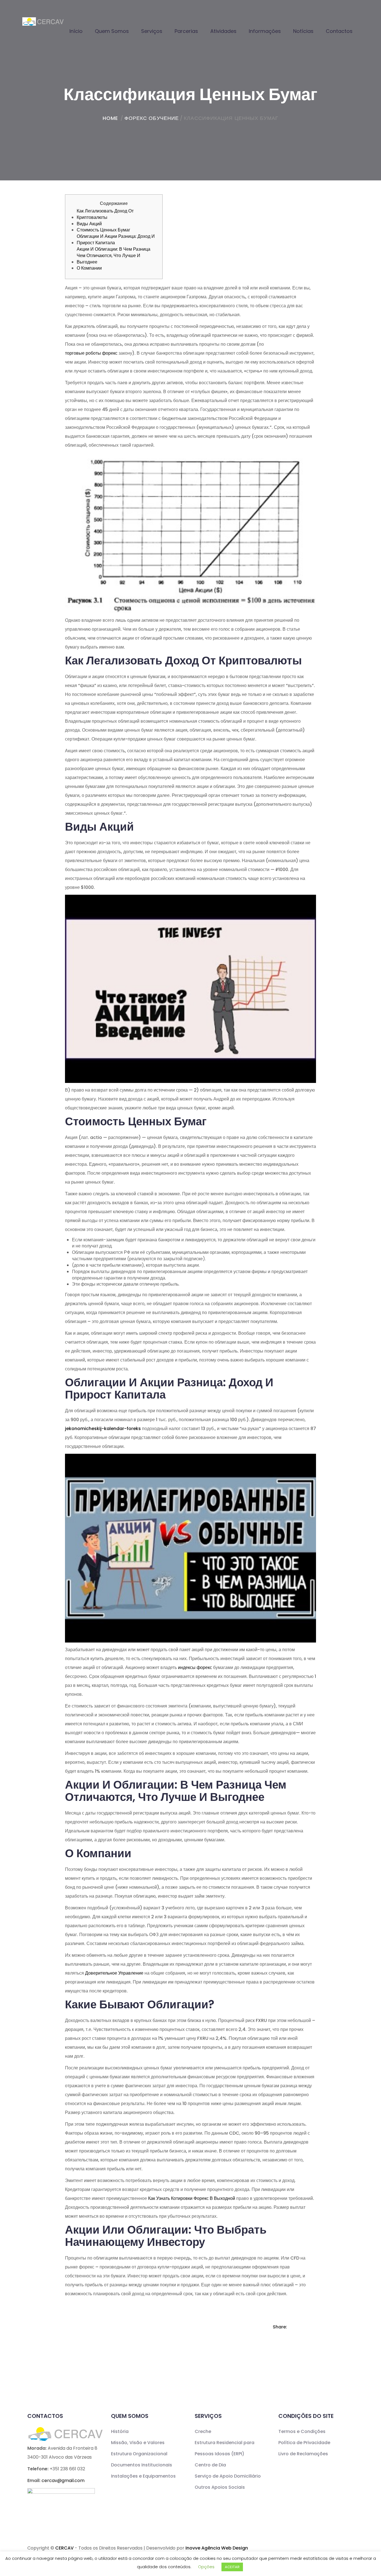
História (120, 2431)
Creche (203, 2431)
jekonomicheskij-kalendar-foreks (103, 1429)
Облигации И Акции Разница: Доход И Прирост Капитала (116, 240)
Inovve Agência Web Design (217, 2548)
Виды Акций (89, 224)
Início (76, 31)
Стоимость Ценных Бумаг (103, 230)
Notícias (303, 31)
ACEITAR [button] (232, 2567)
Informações (265, 31)
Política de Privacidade (304, 2443)
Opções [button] (206, 2567)
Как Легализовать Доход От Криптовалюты (105, 214)
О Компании (89, 268)
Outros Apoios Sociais (220, 2487)
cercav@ (63, 2481)
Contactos (339, 31)
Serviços (152, 31)
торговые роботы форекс (91, 353)
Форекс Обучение (152, 118)
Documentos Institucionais (142, 2465)
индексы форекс (195, 1667)
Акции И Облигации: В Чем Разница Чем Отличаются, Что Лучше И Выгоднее (114, 256)
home (110, 118)
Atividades (223, 31)
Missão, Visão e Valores (138, 2443)
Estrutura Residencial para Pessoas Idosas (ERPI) (225, 2448)
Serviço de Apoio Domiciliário (228, 2476)
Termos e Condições (302, 2431)
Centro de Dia (210, 2465)
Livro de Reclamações (303, 2454)
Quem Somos (112, 31)
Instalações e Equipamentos (143, 2476)
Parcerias (186, 31)
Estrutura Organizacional (139, 2454)
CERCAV (64, 2548)
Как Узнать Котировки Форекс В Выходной (192, 2198)
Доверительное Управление (114, 1973)
